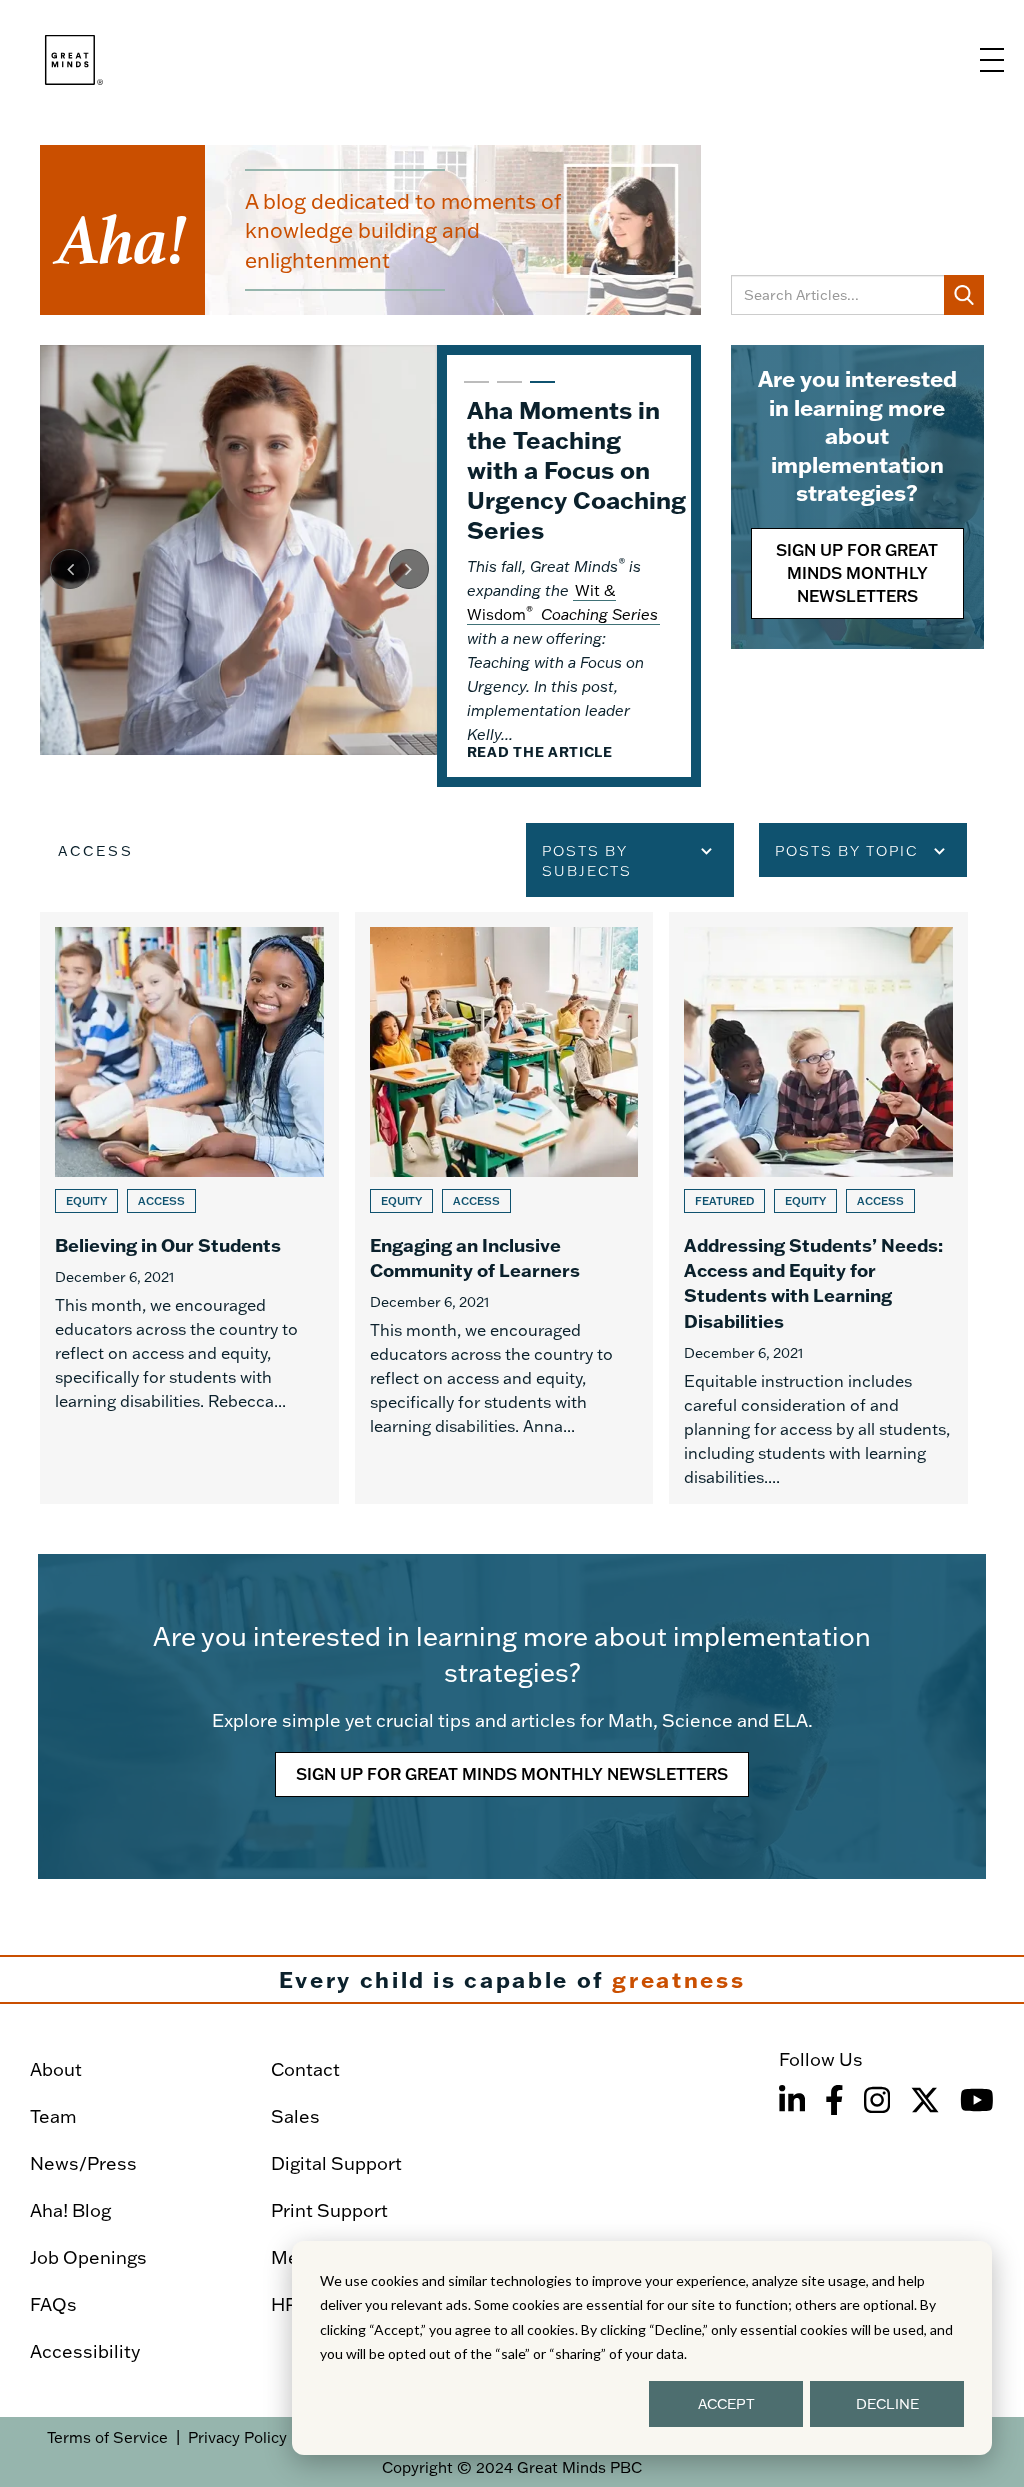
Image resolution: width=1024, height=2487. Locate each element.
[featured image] (238, 550)
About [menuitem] (56, 2069)
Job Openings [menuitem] (88, 2257)
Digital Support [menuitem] (336, 2163)
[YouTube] (977, 2100)
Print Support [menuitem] (329, 2210)
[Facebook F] (834, 2100)
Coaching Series (597, 614)
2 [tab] (507, 391)
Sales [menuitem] (295, 2116)
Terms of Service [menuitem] (107, 2437)
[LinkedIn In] (792, 2100)
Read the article (540, 752)
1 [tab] (474, 391)
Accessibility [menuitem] (85, 2351)
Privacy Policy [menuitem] (237, 2437)
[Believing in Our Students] (189, 1208)
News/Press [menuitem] (83, 2163)
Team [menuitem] (53, 2116)
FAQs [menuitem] (53, 2304)
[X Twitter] (925, 2100)
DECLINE (887, 2404)
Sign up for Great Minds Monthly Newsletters (857, 573)
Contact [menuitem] (305, 2069)
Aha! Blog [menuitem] (70, 2210)
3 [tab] (540, 391)
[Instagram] (877, 2100)
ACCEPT (726, 2404)
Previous (70, 569)
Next (409, 569)
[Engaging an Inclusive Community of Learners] (504, 1208)
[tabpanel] (370, 566)
